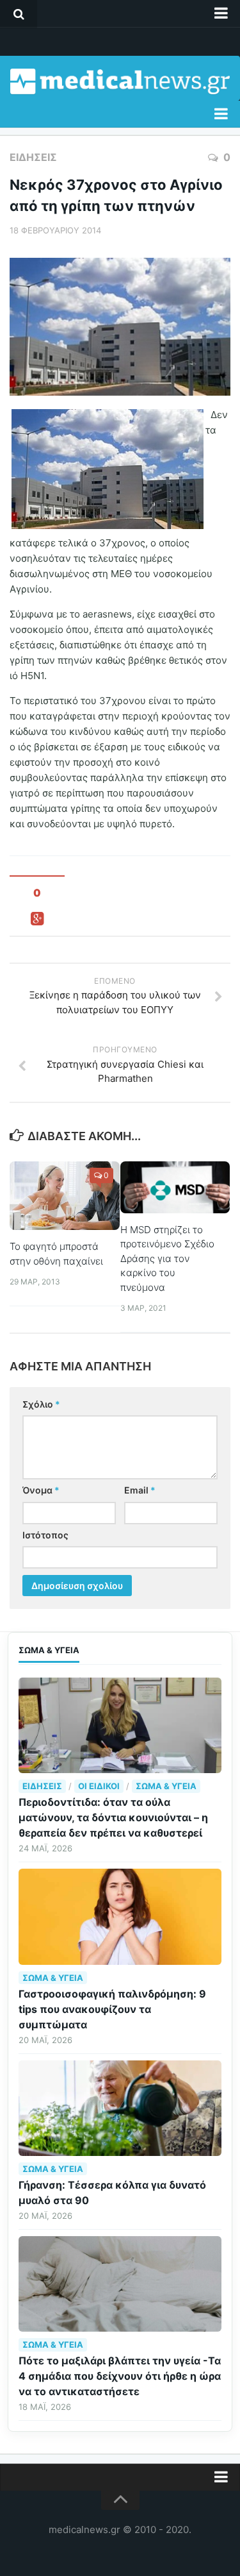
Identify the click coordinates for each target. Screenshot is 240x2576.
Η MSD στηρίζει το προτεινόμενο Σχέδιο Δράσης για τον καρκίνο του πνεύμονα (167, 1259)
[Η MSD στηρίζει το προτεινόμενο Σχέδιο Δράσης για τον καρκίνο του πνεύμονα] (175, 1187)
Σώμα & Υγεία (166, 1786)
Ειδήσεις (33, 157)
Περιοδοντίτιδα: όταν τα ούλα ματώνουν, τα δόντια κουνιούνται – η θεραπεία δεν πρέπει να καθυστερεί (113, 1817)
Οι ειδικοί (99, 1786)
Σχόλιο (41, 1404)
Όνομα (41, 1490)
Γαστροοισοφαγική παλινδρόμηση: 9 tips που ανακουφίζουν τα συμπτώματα (112, 2009)
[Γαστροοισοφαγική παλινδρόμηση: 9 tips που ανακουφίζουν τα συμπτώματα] (120, 1916)
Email (140, 1490)
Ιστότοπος (45, 1535)
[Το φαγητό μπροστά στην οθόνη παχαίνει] (65, 1196)
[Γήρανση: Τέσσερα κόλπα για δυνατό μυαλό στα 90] (120, 2108)
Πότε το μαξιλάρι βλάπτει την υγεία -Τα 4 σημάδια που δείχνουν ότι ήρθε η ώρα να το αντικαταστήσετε (120, 2376)
